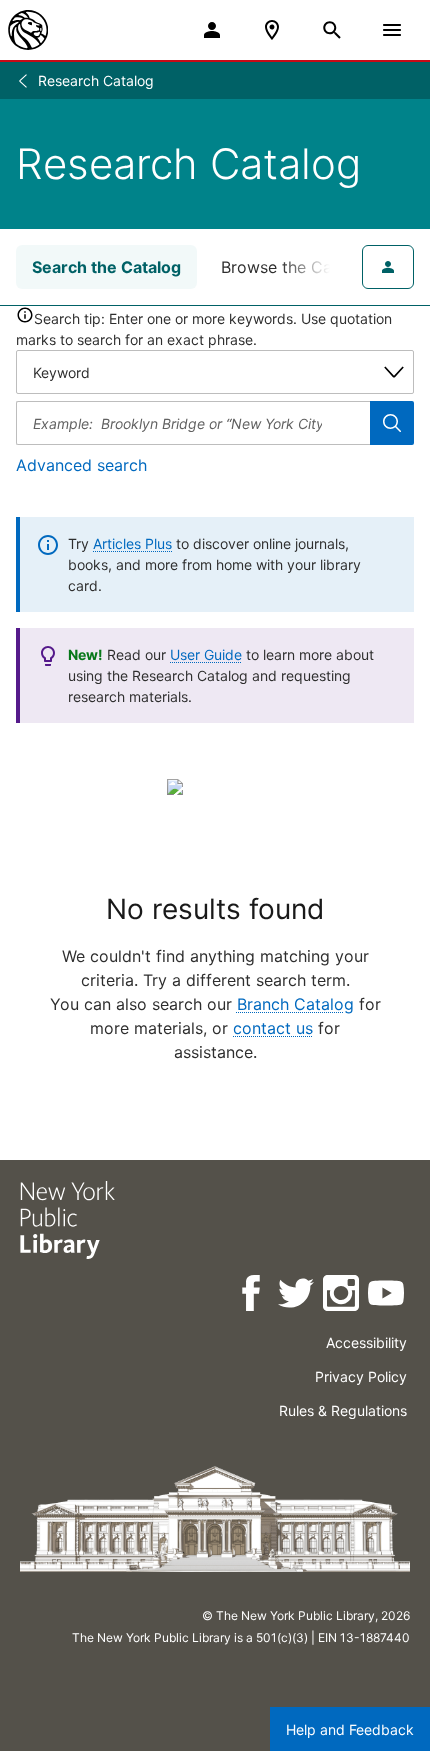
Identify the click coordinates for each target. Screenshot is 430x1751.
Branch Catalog (295, 1004)
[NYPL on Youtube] (387, 1296)
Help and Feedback (350, 1729)
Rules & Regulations (343, 1410)
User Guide (206, 654)
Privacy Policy (361, 1376)
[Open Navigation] (392, 30)
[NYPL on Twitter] (297, 1296)
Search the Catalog (106, 267)
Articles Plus (132, 543)
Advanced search (81, 465)
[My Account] (212, 30)
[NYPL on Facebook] (252, 1296)
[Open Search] (332, 30)
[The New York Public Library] (28, 30)
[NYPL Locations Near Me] (272, 30)
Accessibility (366, 1342)
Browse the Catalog (296, 267)
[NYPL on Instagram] (342, 1296)
